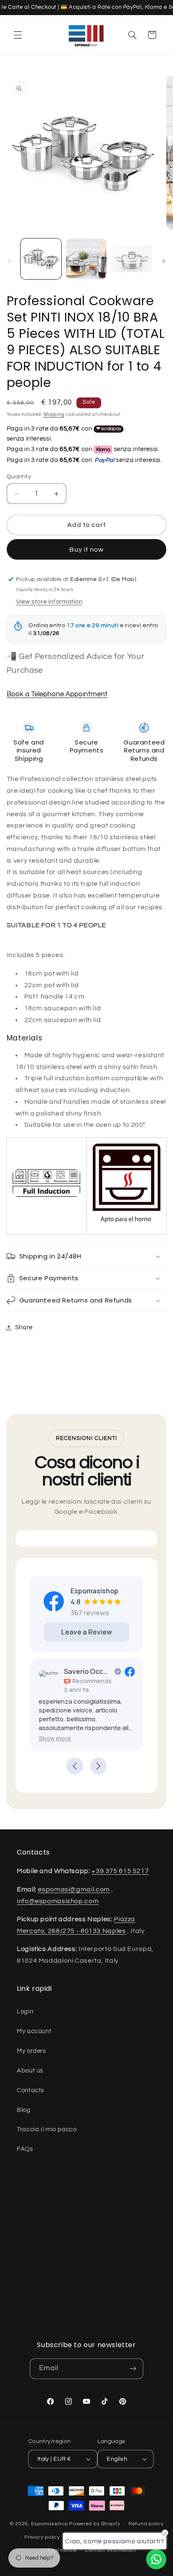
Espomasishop (50, 2524)
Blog (24, 2110)
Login (25, 2012)
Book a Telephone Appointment (57, 694)
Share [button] (24, 1327)
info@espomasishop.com (58, 1901)
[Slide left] (9, 261)
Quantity (19, 477)
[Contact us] (156, 2559)
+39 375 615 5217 (120, 1871)
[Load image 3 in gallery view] (132, 259)
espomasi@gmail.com (74, 1889)
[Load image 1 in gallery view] (41, 259)
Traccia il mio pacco (47, 2129)
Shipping (54, 414)
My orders (31, 2051)
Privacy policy (42, 2537)
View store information (49, 602)
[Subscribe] (133, 2369)
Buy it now (87, 550)
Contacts (30, 2090)
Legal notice (61, 2550)
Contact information (110, 2550)
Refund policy (146, 2524)
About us (30, 2071)
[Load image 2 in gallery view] (86, 259)
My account (34, 2031)
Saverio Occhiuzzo (87, 1671)
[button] (18, 35)
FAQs (25, 2149)
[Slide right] (164, 261)
